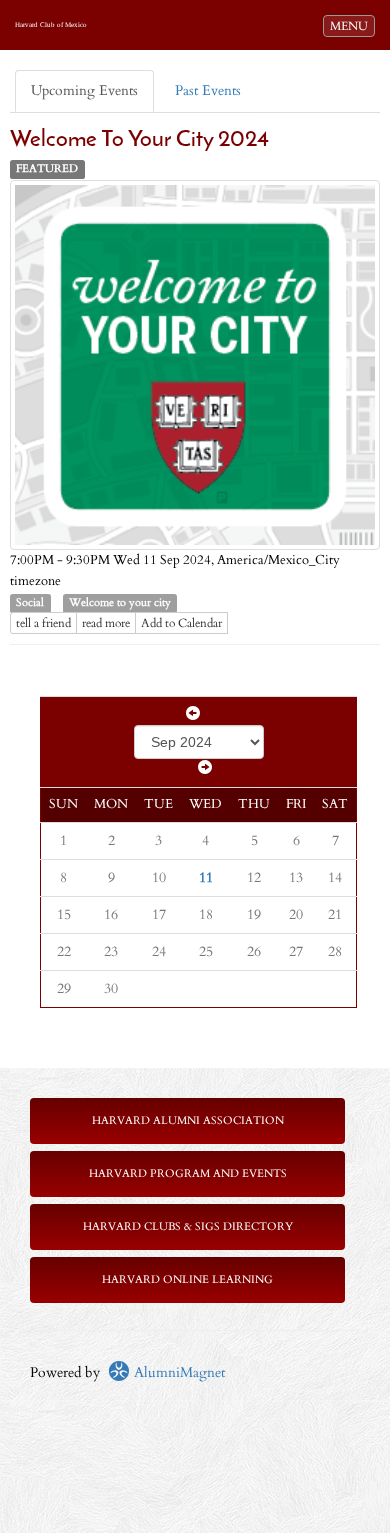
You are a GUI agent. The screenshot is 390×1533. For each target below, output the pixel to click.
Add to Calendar (181, 623)
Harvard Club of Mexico (51, 25)
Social (30, 603)
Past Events (208, 90)
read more (106, 623)
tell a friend (43, 623)
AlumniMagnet (177, 1372)
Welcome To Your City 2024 (139, 140)
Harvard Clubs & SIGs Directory (188, 1226)
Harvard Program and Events (188, 1173)
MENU (352, 25)
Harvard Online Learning (187, 1279)
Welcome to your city (120, 603)
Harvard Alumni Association (188, 1120)
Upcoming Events (84, 90)
